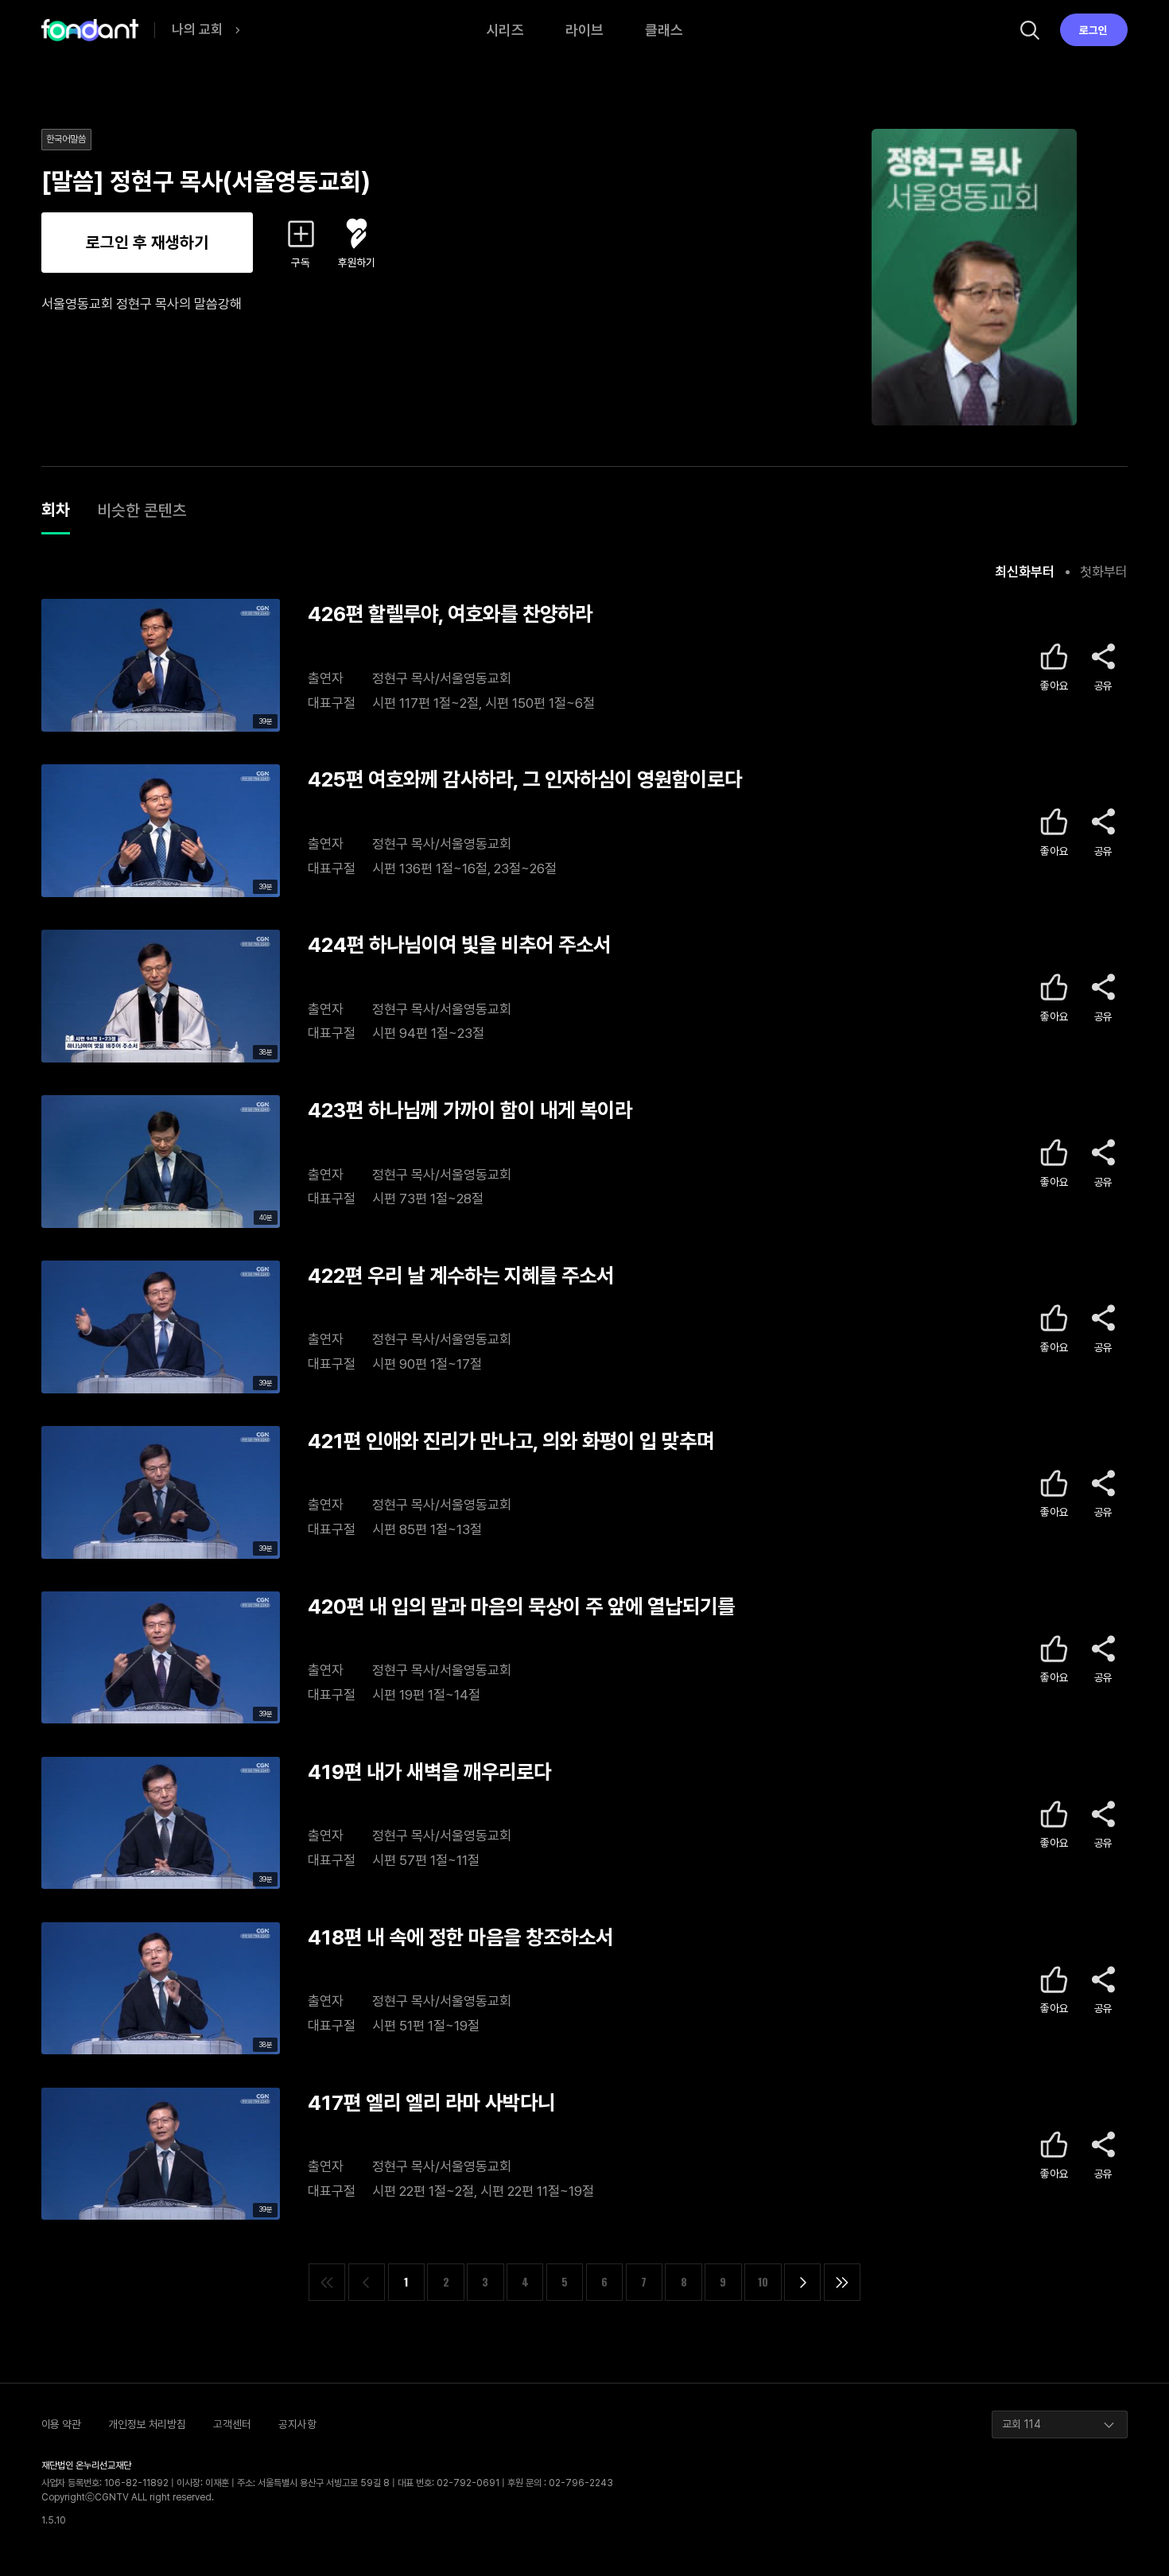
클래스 (664, 30)
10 (763, 2282)
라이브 (584, 30)
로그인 (1093, 30)
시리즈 (505, 30)
